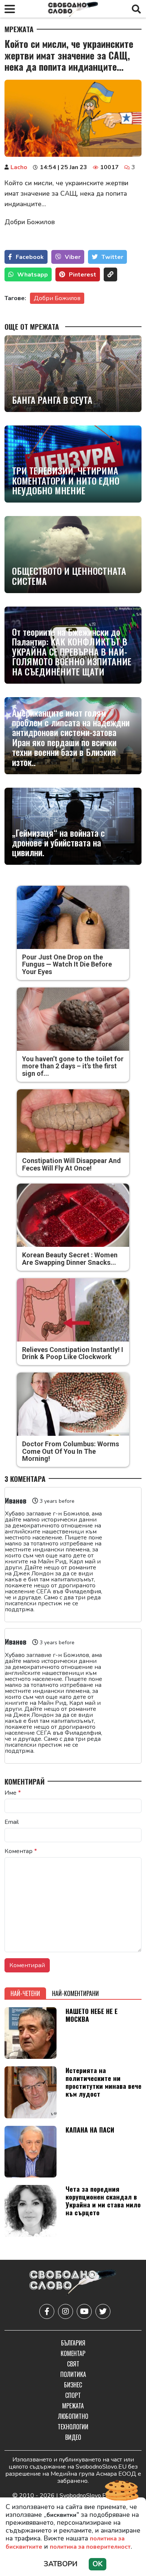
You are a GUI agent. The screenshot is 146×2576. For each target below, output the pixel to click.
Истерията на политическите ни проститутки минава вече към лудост (104, 2082)
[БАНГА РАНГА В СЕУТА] (73, 374)
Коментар (21, 1851)
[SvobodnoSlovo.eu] (73, 2283)
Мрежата (19, 29)
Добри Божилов (57, 298)
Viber (73, 257)
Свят (73, 2364)
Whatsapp (33, 275)
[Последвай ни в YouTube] (84, 2311)
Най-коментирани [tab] (75, 1993)
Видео (73, 2437)
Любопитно (73, 2416)
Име (13, 1793)
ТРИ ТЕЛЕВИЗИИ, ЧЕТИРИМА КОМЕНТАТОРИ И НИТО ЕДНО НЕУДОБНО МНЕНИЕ (66, 480)
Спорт (73, 2395)
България (73, 2343)
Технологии (73, 2427)
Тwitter (112, 257)
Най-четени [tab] (25, 1993)
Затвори (61, 2564)
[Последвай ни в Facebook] (47, 2311)
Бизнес (73, 2385)
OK (98, 2564)
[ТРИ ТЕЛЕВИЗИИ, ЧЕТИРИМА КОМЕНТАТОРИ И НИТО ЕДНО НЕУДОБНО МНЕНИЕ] (73, 464)
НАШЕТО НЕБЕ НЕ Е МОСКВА (92, 2015)
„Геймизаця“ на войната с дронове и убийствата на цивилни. (58, 843)
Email (12, 1822)
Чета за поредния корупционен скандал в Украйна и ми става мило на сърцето (103, 2200)
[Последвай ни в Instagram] (66, 2311)
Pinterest (83, 275)
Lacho (19, 167)
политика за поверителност (90, 2547)
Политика (73, 2374)
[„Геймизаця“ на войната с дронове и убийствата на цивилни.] (73, 826)
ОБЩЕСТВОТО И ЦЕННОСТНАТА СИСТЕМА (69, 576)
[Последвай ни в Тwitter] (103, 2311)
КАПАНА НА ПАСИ (90, 2130)
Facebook (30, 257)
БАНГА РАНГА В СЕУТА (52, 400)
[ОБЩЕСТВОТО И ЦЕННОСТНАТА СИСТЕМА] (73, 555)
